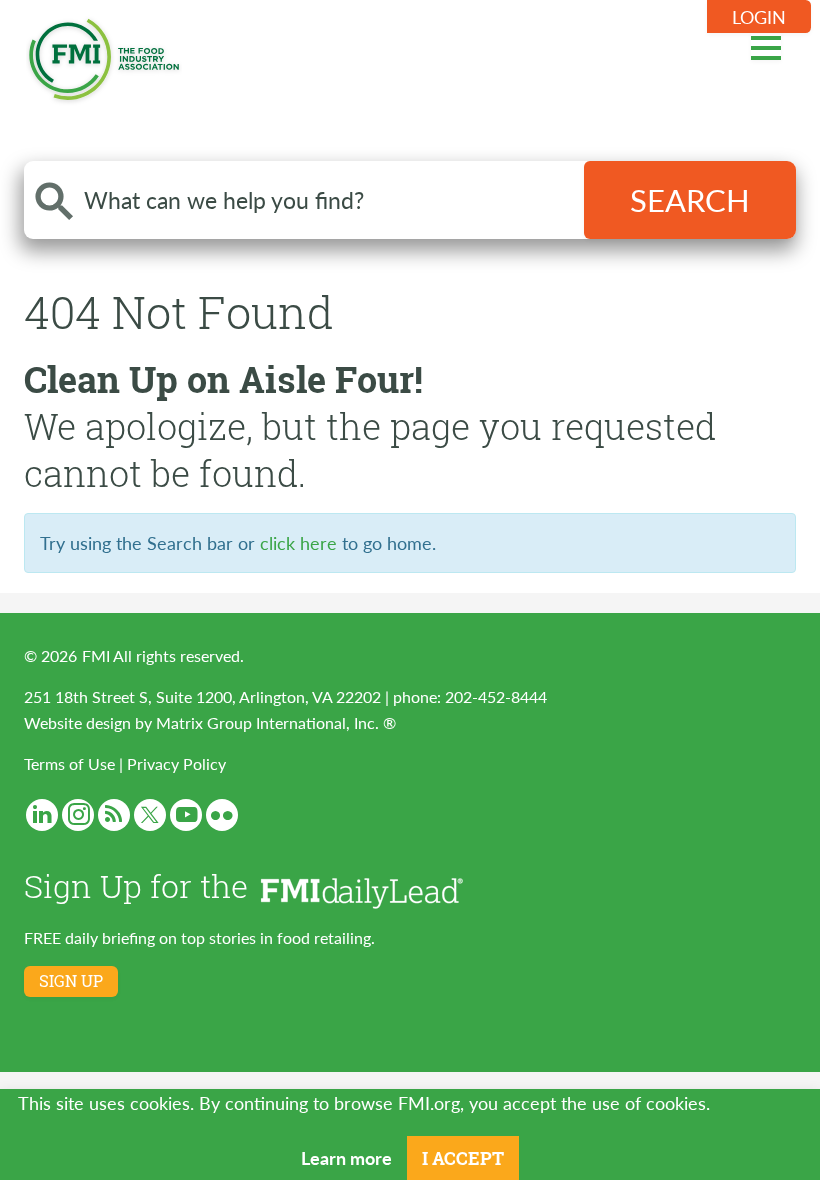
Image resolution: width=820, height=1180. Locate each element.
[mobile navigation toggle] (766, 45)
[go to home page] (104, 55)
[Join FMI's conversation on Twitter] (150, 815)
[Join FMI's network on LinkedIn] (42, 815)
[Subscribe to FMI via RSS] (114, 815)
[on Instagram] (78, 815)
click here (298, 542)
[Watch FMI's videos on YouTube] (186, 815)
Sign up (71, 981)
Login (759, 16)
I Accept (463, 1158)
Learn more (346, 1157)
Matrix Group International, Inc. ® (276, 722)
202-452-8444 (496, 696)
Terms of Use (69, 763)
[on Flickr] (222, 815)
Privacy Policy (176, 763)
